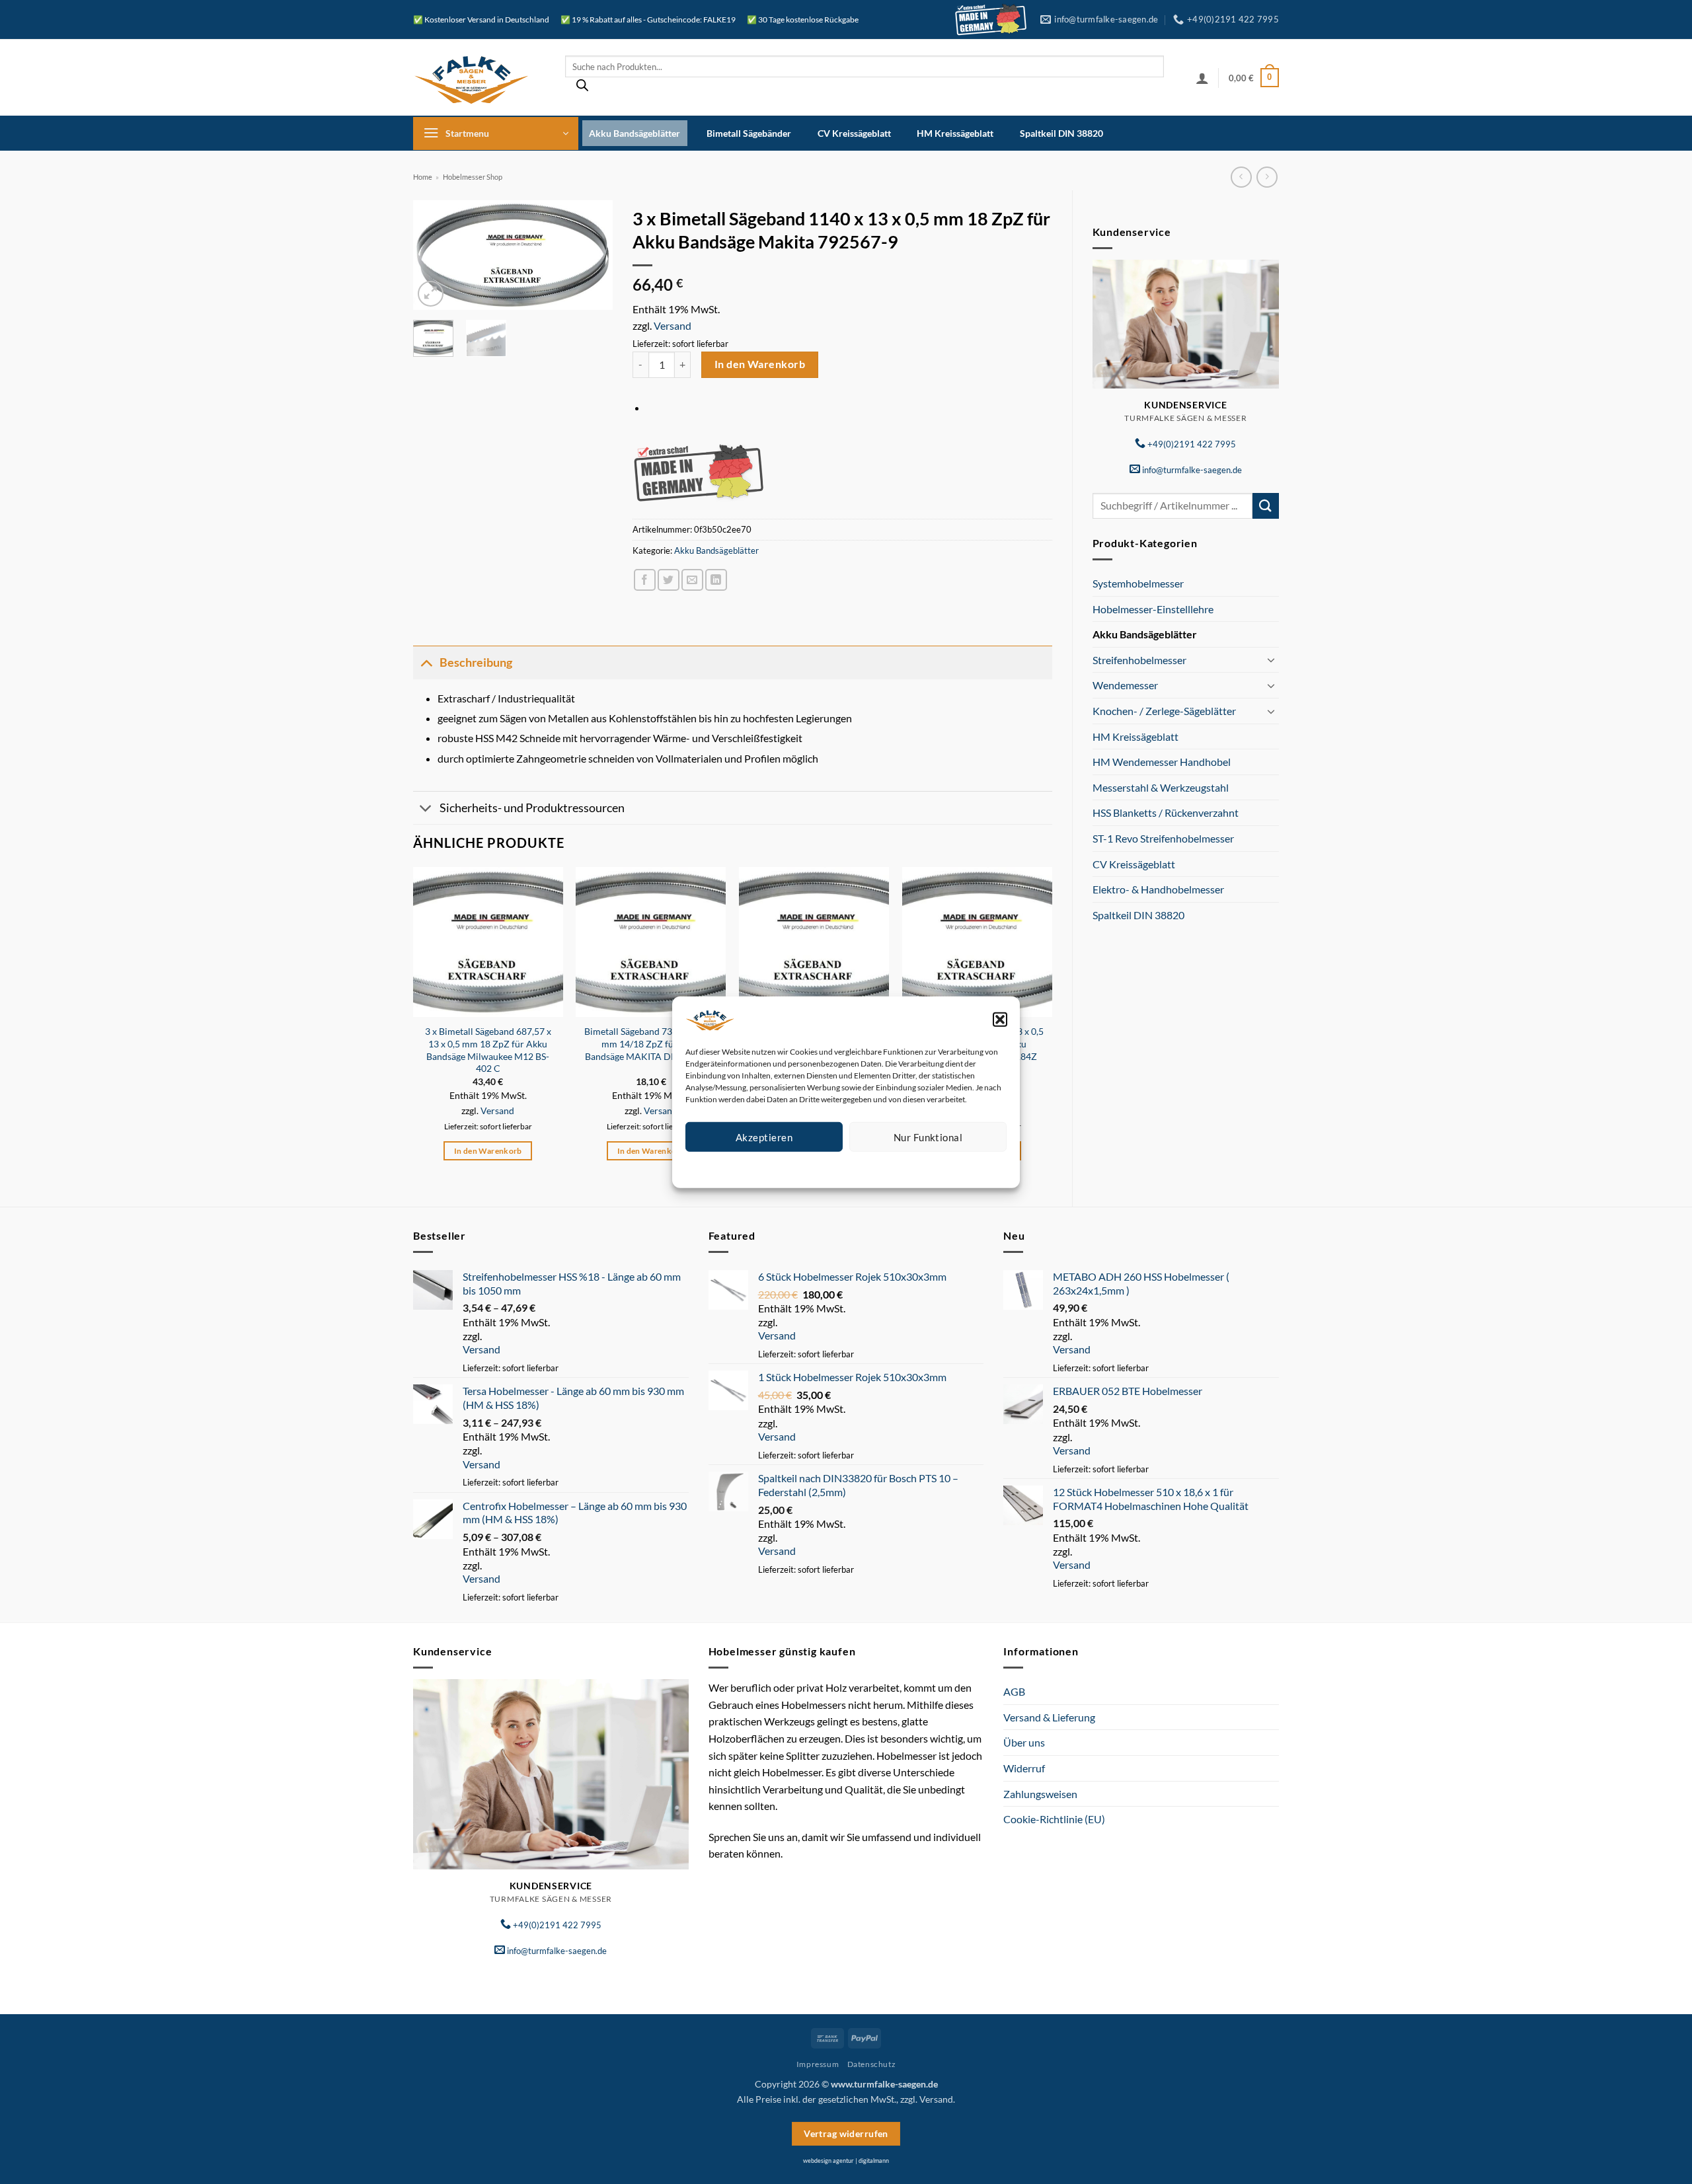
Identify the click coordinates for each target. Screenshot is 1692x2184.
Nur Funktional (928, 1137)
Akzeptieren (764, 1137)
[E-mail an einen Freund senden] (692, 580)
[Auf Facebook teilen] (645, 580)
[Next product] (1241, 177)
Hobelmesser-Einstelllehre (1153, 609)
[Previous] (434, 257)
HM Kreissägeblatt (955, 133)
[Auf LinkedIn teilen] (716, 580)
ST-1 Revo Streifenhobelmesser (1163, 838)
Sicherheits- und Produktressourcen (532, 808)
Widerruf (1024, 1768)
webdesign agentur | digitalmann (846, 2161)
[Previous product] (1267, 177)
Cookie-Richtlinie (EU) (1054, 1819)
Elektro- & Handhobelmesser (1158, 889)
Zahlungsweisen (1040, 1794)
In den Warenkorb (760, 364)
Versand (673, 325)
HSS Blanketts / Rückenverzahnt (1166, 812)
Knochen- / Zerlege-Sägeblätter (1164, 711)
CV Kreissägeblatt (854, 133)
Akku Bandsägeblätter (634, 133)
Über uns (1024, 1742)
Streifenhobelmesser (1139, 660)
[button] (1000, 1019)
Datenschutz (857, 1167)
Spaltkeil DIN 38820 (1061, 133)
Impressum (905, 1167)
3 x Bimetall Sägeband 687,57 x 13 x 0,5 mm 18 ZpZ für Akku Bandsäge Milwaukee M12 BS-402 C (488, 1050)
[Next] (592, 257)
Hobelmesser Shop (473, 177)
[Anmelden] (1202, 78)
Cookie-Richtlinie (798, 1167)
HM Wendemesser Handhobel (1162, 762)
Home (423, 177)
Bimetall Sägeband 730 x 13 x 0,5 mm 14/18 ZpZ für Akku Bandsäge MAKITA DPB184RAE (651, 1043)
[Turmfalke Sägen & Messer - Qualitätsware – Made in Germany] (479, 78)
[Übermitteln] (1266, 506)
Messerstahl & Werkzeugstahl (1161, 787)
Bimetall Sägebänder (749, 133)
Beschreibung (476, 662)
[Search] (582, 89)
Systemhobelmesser (1138, 583)
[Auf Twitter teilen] (669, 580)
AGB (1014, 1691)
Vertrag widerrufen (846, 2133)
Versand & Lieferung (1049, 1717)
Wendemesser (1125, 685)
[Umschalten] (1271, 659)
